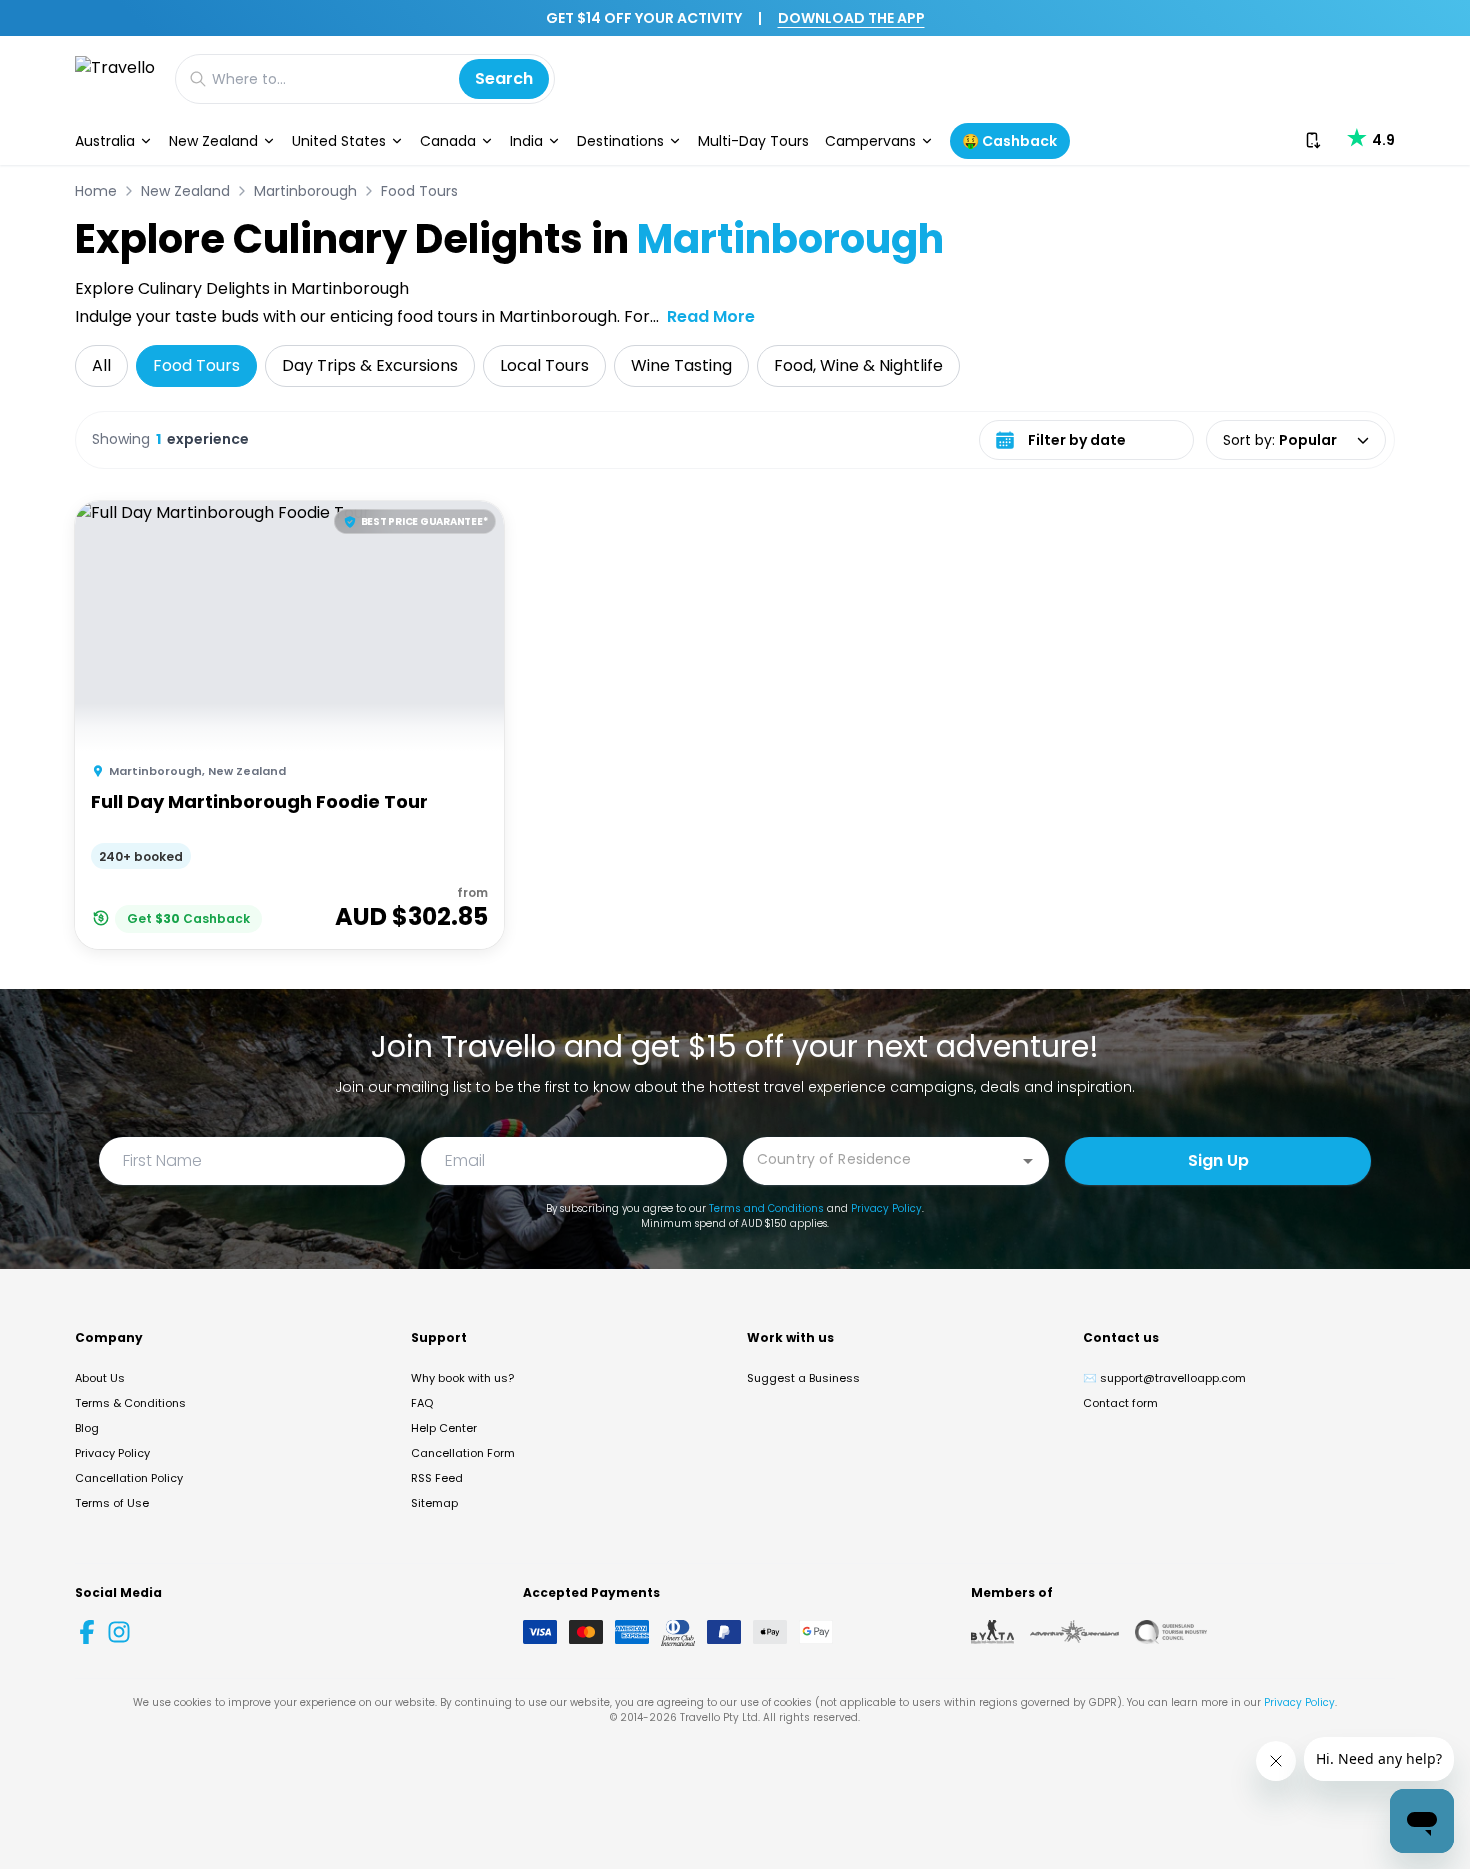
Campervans (870, 141)
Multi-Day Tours (753, 141)
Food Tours (419, 191)
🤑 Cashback (1009, 141)
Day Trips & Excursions (370, 365)
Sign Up (1218, 1160)
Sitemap (434, 1503)
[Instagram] (119, 1632)
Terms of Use (112, 1503)
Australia (105, 141)
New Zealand (213, 141)
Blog (87, 1428)
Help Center (444, 1428)
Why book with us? (462, 1378)
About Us (100, 1378)
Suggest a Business (803, 1378)
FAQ (422, 1403)
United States (339, 141)
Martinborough (305, 191)
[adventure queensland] (1074, 1632)
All (101, 365)
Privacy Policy (886, 1208)
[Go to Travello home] (115, 78)
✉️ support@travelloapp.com (1164, 1378)
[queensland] (1171, 1632)
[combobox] (881, 1159)
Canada (448, 141)
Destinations (620, 141)
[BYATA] (992, 1632)
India (526, 141)
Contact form (1120, 1403)
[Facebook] (87, 1632)
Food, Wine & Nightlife (858, 365)
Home (96, 191)
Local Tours (544, 365)
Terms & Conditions (130, 1403)
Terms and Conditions (766, 1208)
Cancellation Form (463, 1453)
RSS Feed (437, 1478)
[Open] (1028, 1161)
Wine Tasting (681, 365)
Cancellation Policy (129, 1478)
